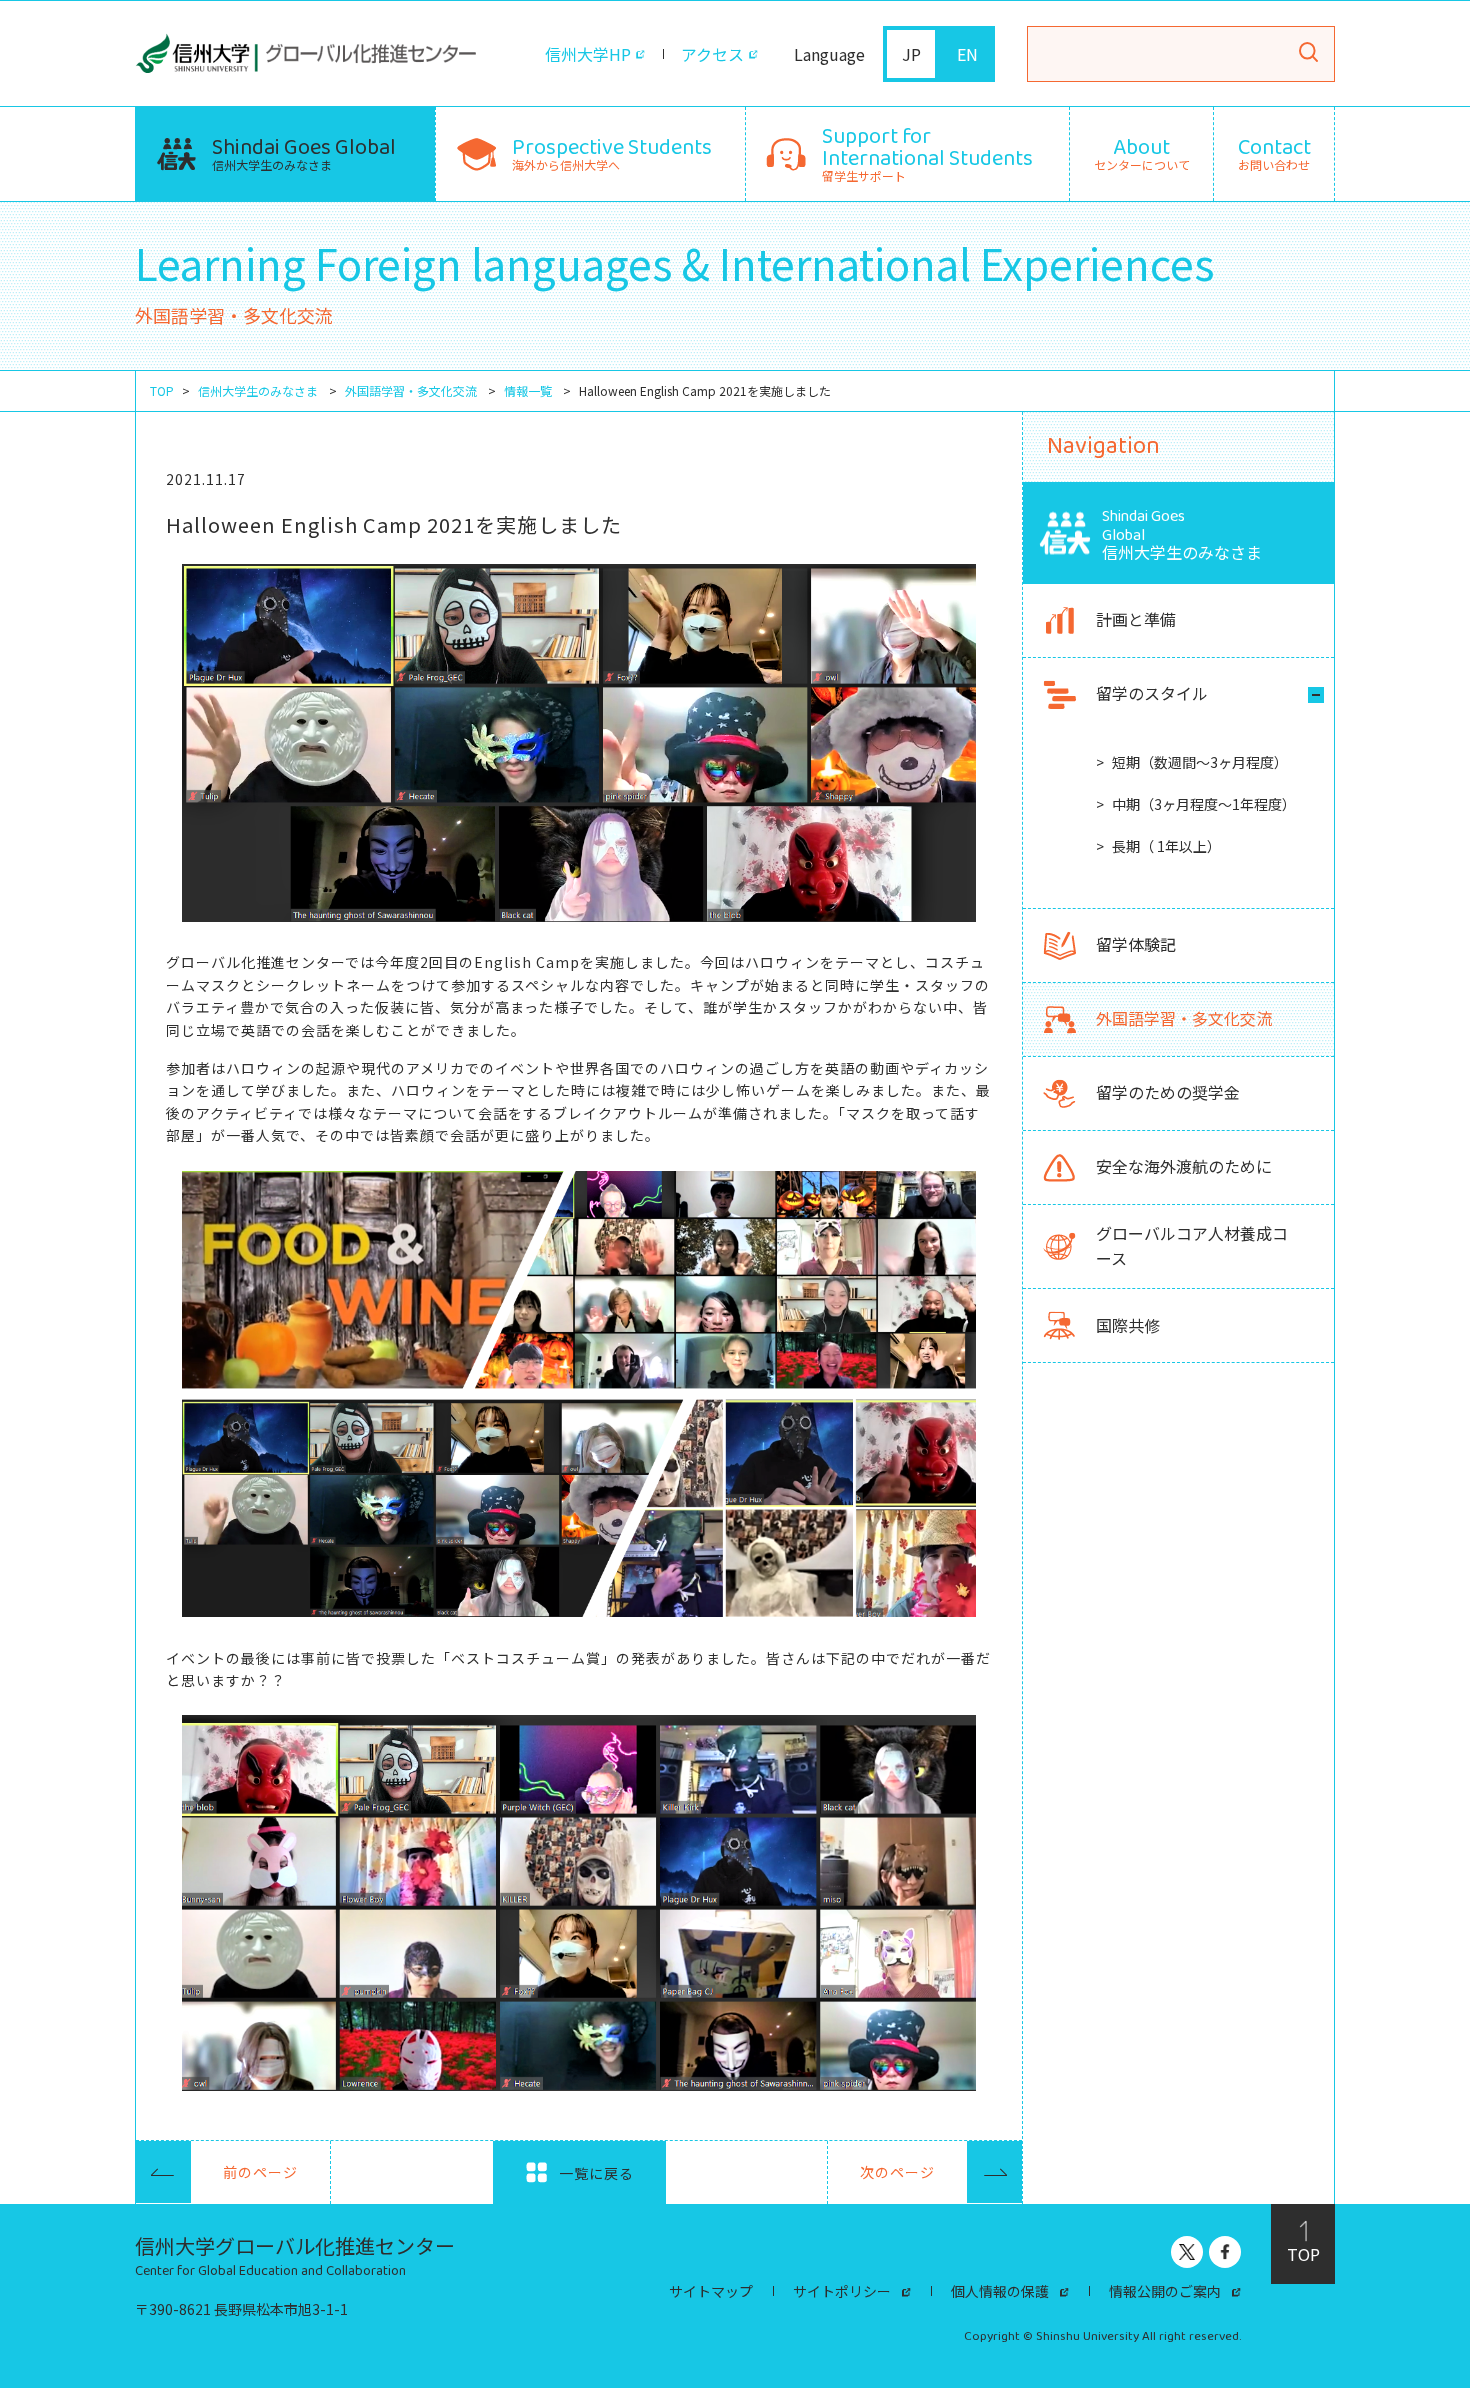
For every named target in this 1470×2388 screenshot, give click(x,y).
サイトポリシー (842, 2291)
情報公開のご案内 (1165, 2291)
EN (967, 54)
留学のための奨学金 (1168, 1093)
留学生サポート (927, 151)
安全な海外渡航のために (1184, 1167)
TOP (162, 391)
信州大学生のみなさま (304, 151)
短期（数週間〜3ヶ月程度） (1200, 762)
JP (911, 54)
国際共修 (1128, 1325)
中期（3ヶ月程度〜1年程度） (1204, 804)
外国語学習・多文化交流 (411, 391)
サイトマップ (711, 2291)
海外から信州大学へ (612, 151)
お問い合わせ (1274, 154)
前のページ (260, 2172)
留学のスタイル (1152, 694)
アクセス (712, 54)
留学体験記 (1136, 945)
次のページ (897, 2172)
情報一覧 (528, 391)
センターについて (1142, 154)
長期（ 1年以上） (1166, 847)
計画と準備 (1136, 620)
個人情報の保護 (1000, 2291)
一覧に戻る (594, 2173)
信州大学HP (588, 54)
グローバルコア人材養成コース (1192, 1246)
